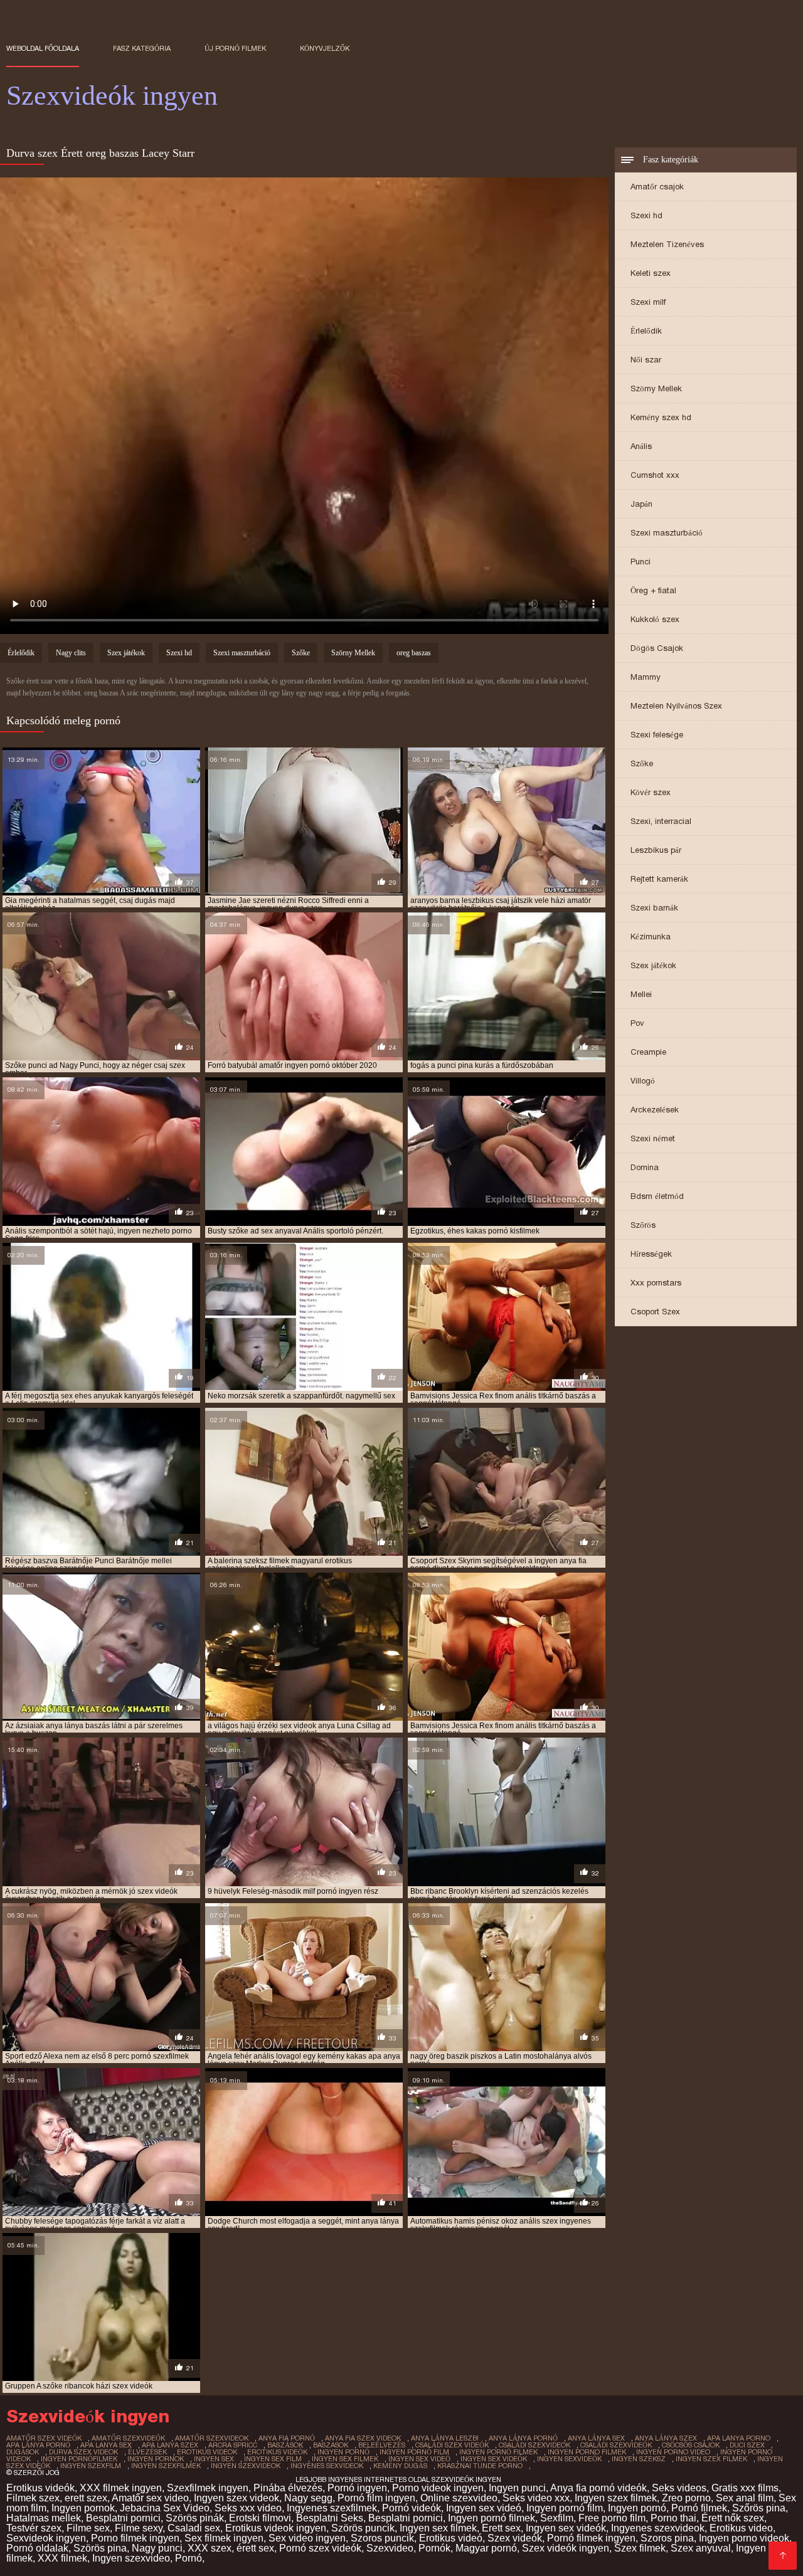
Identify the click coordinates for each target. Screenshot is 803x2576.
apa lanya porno (739, 2438)
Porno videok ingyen (438, 2488)
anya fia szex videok (363, 2438)
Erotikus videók (40, 2488)
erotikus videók (277, 2452)
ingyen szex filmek (711, 2459)
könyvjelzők (325, 48)
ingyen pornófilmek (79, 2459)
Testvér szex (34, 2528)
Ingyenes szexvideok (658, 2528)
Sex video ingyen (307, 2538)
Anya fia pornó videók (598, 2488)
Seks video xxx (536, 2498)
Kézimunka (651, 937)
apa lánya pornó (38, 2445)
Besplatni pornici (123, 2518)
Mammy (646, 677)
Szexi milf (648, 302)
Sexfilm (557, 2518)
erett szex (86, 2498)
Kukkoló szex (655, 619)
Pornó (189, 2558)
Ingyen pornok (83, 2508)
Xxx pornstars (656, 1283)
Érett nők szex (733, 2518)
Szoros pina (667, 2538)
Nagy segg (308, 2498)
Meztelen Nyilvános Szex (676, 706)
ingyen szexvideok (246, 2466)
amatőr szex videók (44, 2438)
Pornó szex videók (320, 2548)
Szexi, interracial (661, 821)
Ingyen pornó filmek (492, 2518)
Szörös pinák (195, 2518)
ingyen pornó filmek (498, 2452)
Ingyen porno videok (744, 2538)
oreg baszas (414, 653)
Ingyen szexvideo (131, 2558)
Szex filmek (640, 2548)
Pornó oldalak (37, 2548)
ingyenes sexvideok (327, 2466)
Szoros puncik (382, 2538)
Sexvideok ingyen (46, 2538)
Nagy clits (71, 653)
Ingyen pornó (637, 2508)
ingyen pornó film (414, 2452)
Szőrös (643, 1225)
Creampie (648, 1052)
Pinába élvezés (288, 2488)
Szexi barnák (654, 908)
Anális (641, 446)
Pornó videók (412, 2508)
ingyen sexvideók (569, 2459)
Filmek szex (33, 2498)
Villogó (643, 1081)
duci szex (747, 2445)
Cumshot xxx (655, 475)
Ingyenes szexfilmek (332, 2508)
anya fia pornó (287, 2438)
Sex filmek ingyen (224, 2538)
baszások (285, 2445)
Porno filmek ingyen (135, 2538)
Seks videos (679, 2488)
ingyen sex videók (494, 2459)
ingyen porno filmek (587, 2452)
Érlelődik (646, 331)
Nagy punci (157, 2548)
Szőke (642, 763)
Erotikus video (741, 2528)
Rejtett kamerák (659, 879)
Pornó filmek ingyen (591, 2538)
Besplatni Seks (330, 2518)
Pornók (434, 2548)
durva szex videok (83, 2452)
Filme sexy (139, 2528)
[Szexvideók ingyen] (783, 2556)
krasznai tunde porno (480, 2466)
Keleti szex (651, 273)
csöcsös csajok (691, 2445)
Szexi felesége (657, 735)
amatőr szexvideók (128, 2438)
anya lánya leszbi (445, 2438)
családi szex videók (452, 2445)
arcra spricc (233, 2445)
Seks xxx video (248, 2508)
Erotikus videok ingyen (276, 2528)
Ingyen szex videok (237, 2498)
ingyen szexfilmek (166, 2466)
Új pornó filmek (235, 48)
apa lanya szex (170, 2445)
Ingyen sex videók (566, 2528)
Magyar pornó (486, 2548)
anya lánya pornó (523, 2438)
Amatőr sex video (150, 2498)
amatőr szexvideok (212, 2438)
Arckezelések (655, 1110)
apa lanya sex (106, 2445)
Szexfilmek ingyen (208, 2488)
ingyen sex (214, 2459)
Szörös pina (100, 2548)
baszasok (331, 2445)
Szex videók (515, 2538)
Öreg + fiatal (653, 590)
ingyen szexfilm (91, 2466)
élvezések (147, 2452)
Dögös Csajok (657, 648)
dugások (23, 2452)
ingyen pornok (156, 2459)
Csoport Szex (655, 1312)
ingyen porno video (673, 2452)
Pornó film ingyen (376, 2498)
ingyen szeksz (639, 2459)
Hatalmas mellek (44, 2518)
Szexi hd (646, 215)
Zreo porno (686, 2498)
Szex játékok (653, 965)
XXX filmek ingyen (121, 2488)
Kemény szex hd (661, 417)
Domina (645, 1167)
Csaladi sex (194, 2528)
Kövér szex (651, 792)
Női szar (646, 360)
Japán (641, 504)
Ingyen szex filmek (616, 2498)
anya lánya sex (596, 2438)
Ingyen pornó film (565, 2508)
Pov (637, 1023)
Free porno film (612, 2518)
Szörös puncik (363, 2528)
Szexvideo (390, 2548)
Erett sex (501, 2528)
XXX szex (210, 2548)
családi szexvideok (534, 2445)
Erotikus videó (451, 2538)
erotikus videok (207, 2452)
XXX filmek (62, 2558)
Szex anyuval (701, 2548)
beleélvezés (382, 2445)
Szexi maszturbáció (667, 533)
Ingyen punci (517, 2488)
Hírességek (651, 1254)
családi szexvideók (616, 2445)
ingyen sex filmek (345, 2459)
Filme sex (88, 2528)
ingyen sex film (273, 2459)
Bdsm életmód (657, 1196)
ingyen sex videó (419, 2459)
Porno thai (673, 2518)
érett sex (255, 2548)
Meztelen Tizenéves (667, 244)
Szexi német (653, 1138)
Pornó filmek (699, 2508)
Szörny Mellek (656, 388)
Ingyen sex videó (484, 2508)
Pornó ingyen (357, 2488)
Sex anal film (745, 2498)
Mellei (641, 994)
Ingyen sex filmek (438, 2528)
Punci (641, 562)
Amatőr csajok (657, 187)
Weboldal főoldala (43, 48)
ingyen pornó (343, 2452)
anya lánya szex (666, 2438)
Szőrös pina (759, 2508)
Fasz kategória (142, 48)
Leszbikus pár (656, 850)
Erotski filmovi (260, 2518)
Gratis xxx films (745, 2488)
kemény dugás (400, 2466)
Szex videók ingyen (566, 2548)
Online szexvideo (459, 2498)
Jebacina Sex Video (165, 2508)
